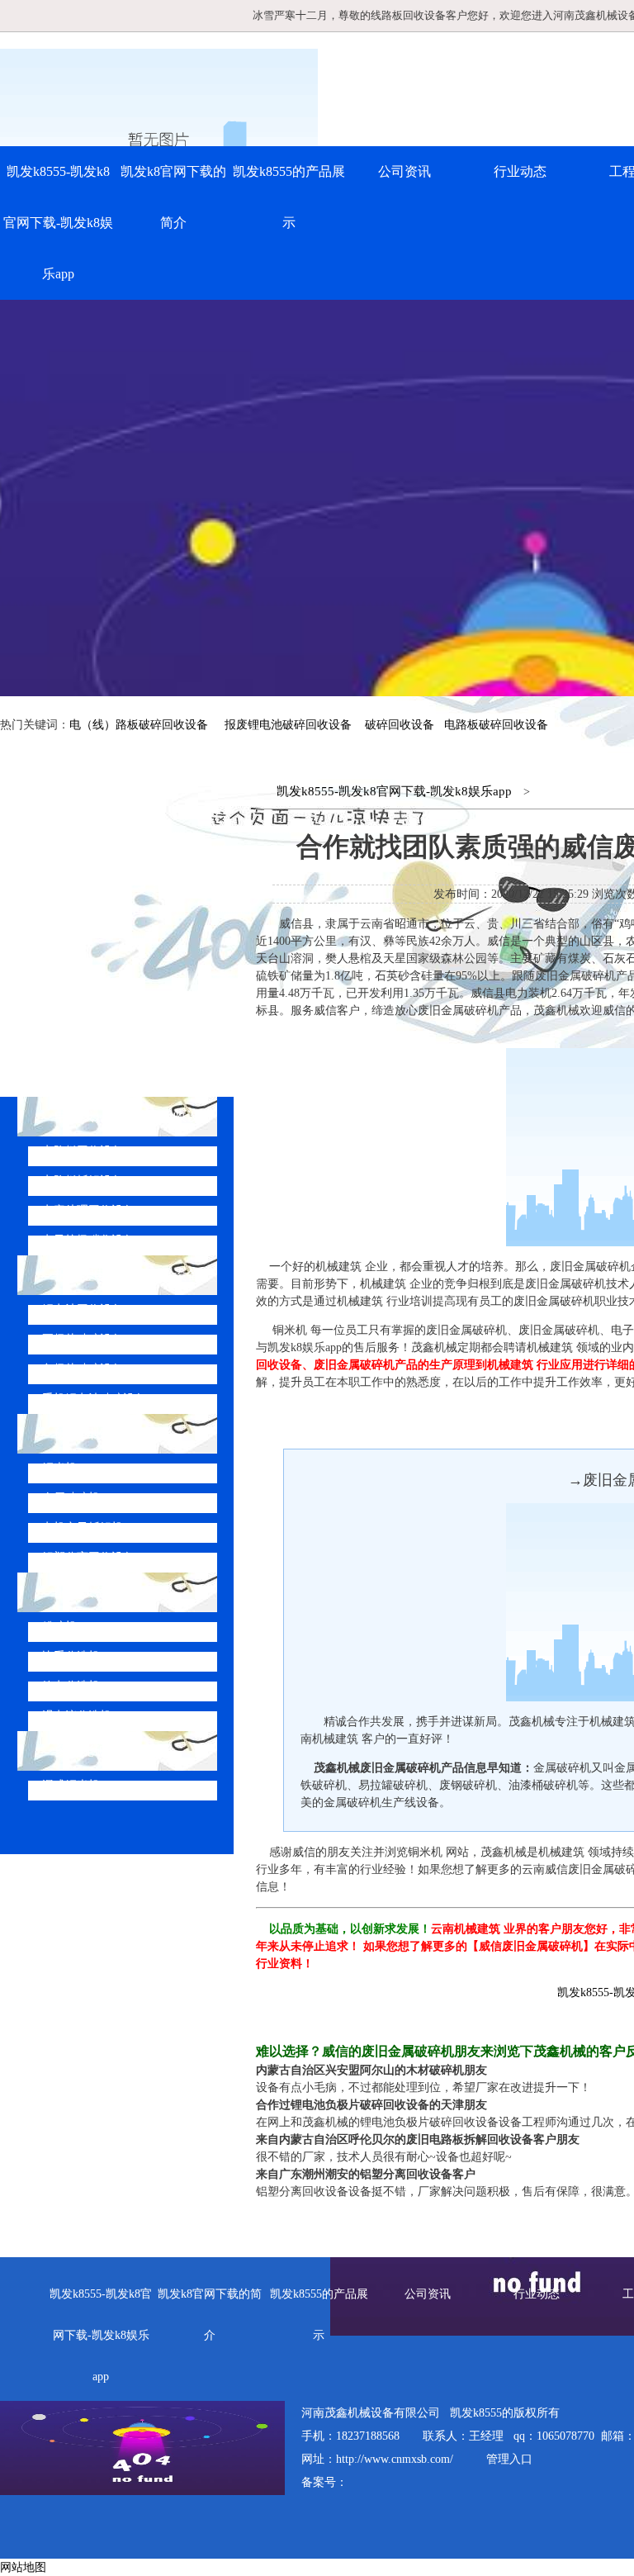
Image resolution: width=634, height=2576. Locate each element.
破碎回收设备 (400, 725)
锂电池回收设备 (83, 1309)
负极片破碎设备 (83, 1369)
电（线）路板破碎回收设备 (139, 725)
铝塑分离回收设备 (88, 1557)
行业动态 (520, 171)
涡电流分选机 (77, 1716)
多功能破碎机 (94, 1751)
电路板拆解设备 (83, 1181)
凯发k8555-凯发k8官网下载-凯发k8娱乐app (58, 223)
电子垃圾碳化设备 (88, 1240)
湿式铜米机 (71, 1785)
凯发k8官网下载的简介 (173, 197)
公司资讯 (405, 171)
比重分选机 (71, 1656)
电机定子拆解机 (83, 1528)
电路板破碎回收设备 (496, 725)
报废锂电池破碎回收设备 (288, 725)
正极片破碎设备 (83, 1339)
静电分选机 (71, 1686)
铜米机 (59, 1468)
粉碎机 (59, 1627)
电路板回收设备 (83, 1151)
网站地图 (23, 2567)
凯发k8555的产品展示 (289, 197)
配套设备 (81, 1592)
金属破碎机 (71, 1498)
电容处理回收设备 (88, 1210)
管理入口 (509, 2459)
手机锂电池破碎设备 (94, 1399)
